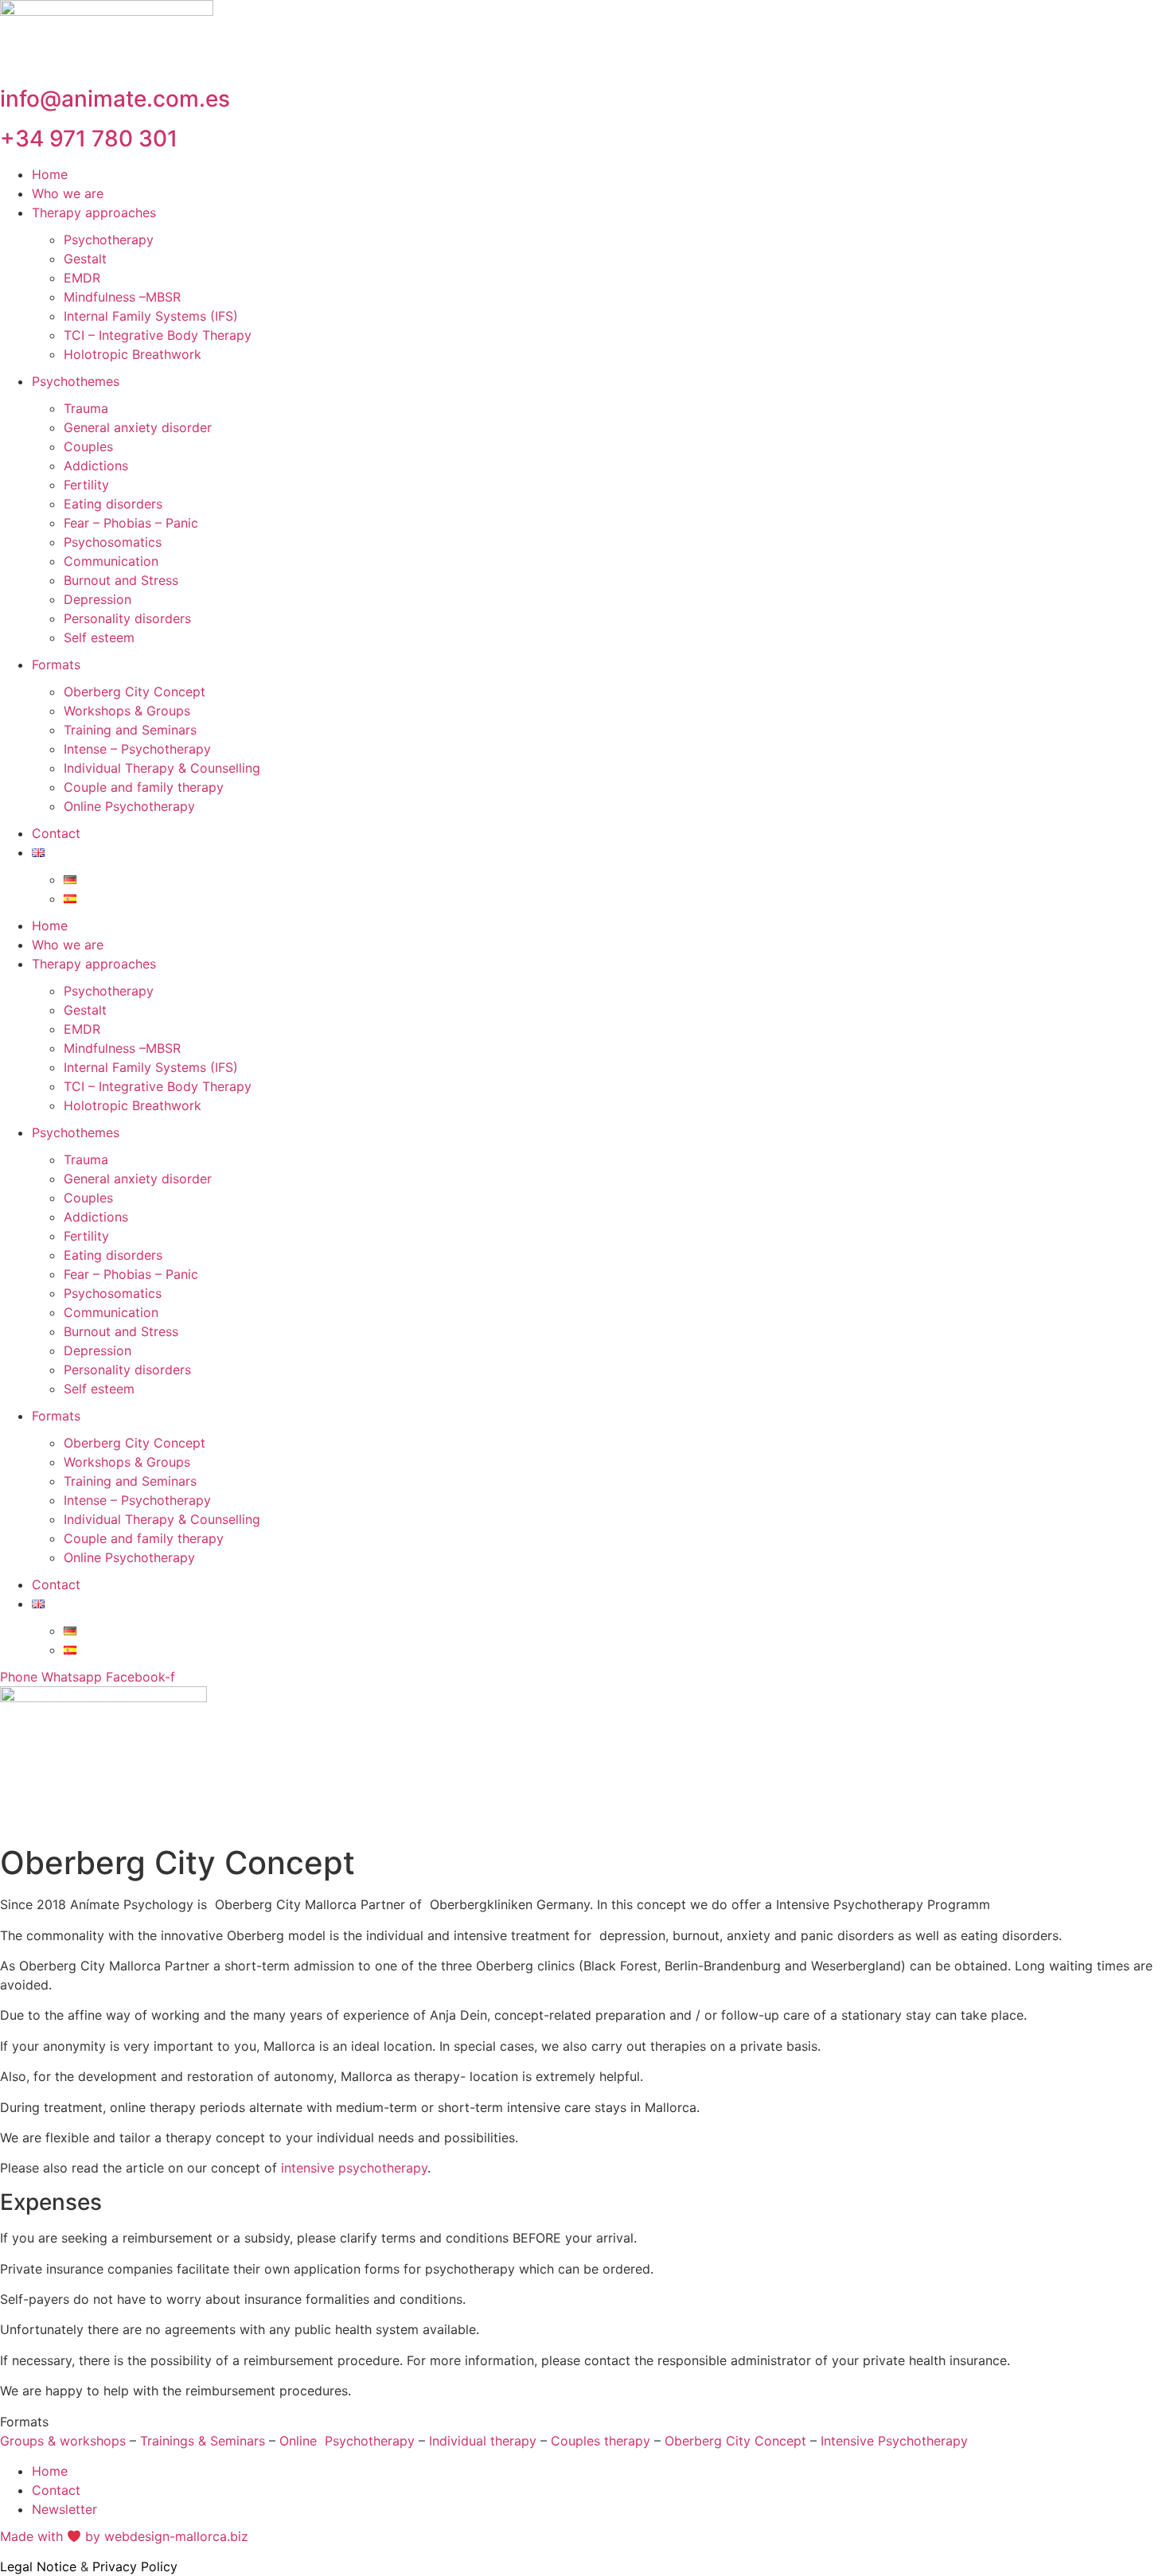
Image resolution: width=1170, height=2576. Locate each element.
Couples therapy (601, 2441)
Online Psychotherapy (129, 806)
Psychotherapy (109, 240)
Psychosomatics (113, 542)
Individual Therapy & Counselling (162, 768)
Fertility (86, 485)
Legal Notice (38, 2566)
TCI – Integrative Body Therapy (158, 335)
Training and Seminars (130, 730)
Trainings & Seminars (203, 2441)
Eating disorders (113, 504)
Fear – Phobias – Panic (131, 523)
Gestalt (85, 259)
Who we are (68, 193)
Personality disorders (127, 618)
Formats (56, 664)
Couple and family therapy (144, 787)
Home (50, 174)
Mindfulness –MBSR (122, 297)
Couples (88, 446)
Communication (111, 561)
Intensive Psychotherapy (894, 2441)
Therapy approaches (94, 212)
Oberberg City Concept (135, 692)
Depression (97, 599)
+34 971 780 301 (89, 138)
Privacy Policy (135, 2566)
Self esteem (99, 637)
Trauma (86, 408)
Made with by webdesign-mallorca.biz (124, 2536)
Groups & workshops (63, 2441)
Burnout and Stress (121, 580)
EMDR (82, 278)
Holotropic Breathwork (133, 354)
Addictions (96, 466)
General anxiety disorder (138, 427)
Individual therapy (483, 2441)
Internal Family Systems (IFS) (151, 316)
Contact (56, 833)
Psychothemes (76, 381)
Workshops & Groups (127, 711)
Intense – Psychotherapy (137, 749)
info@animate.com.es (115, 99)
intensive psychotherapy (354, 2168)
